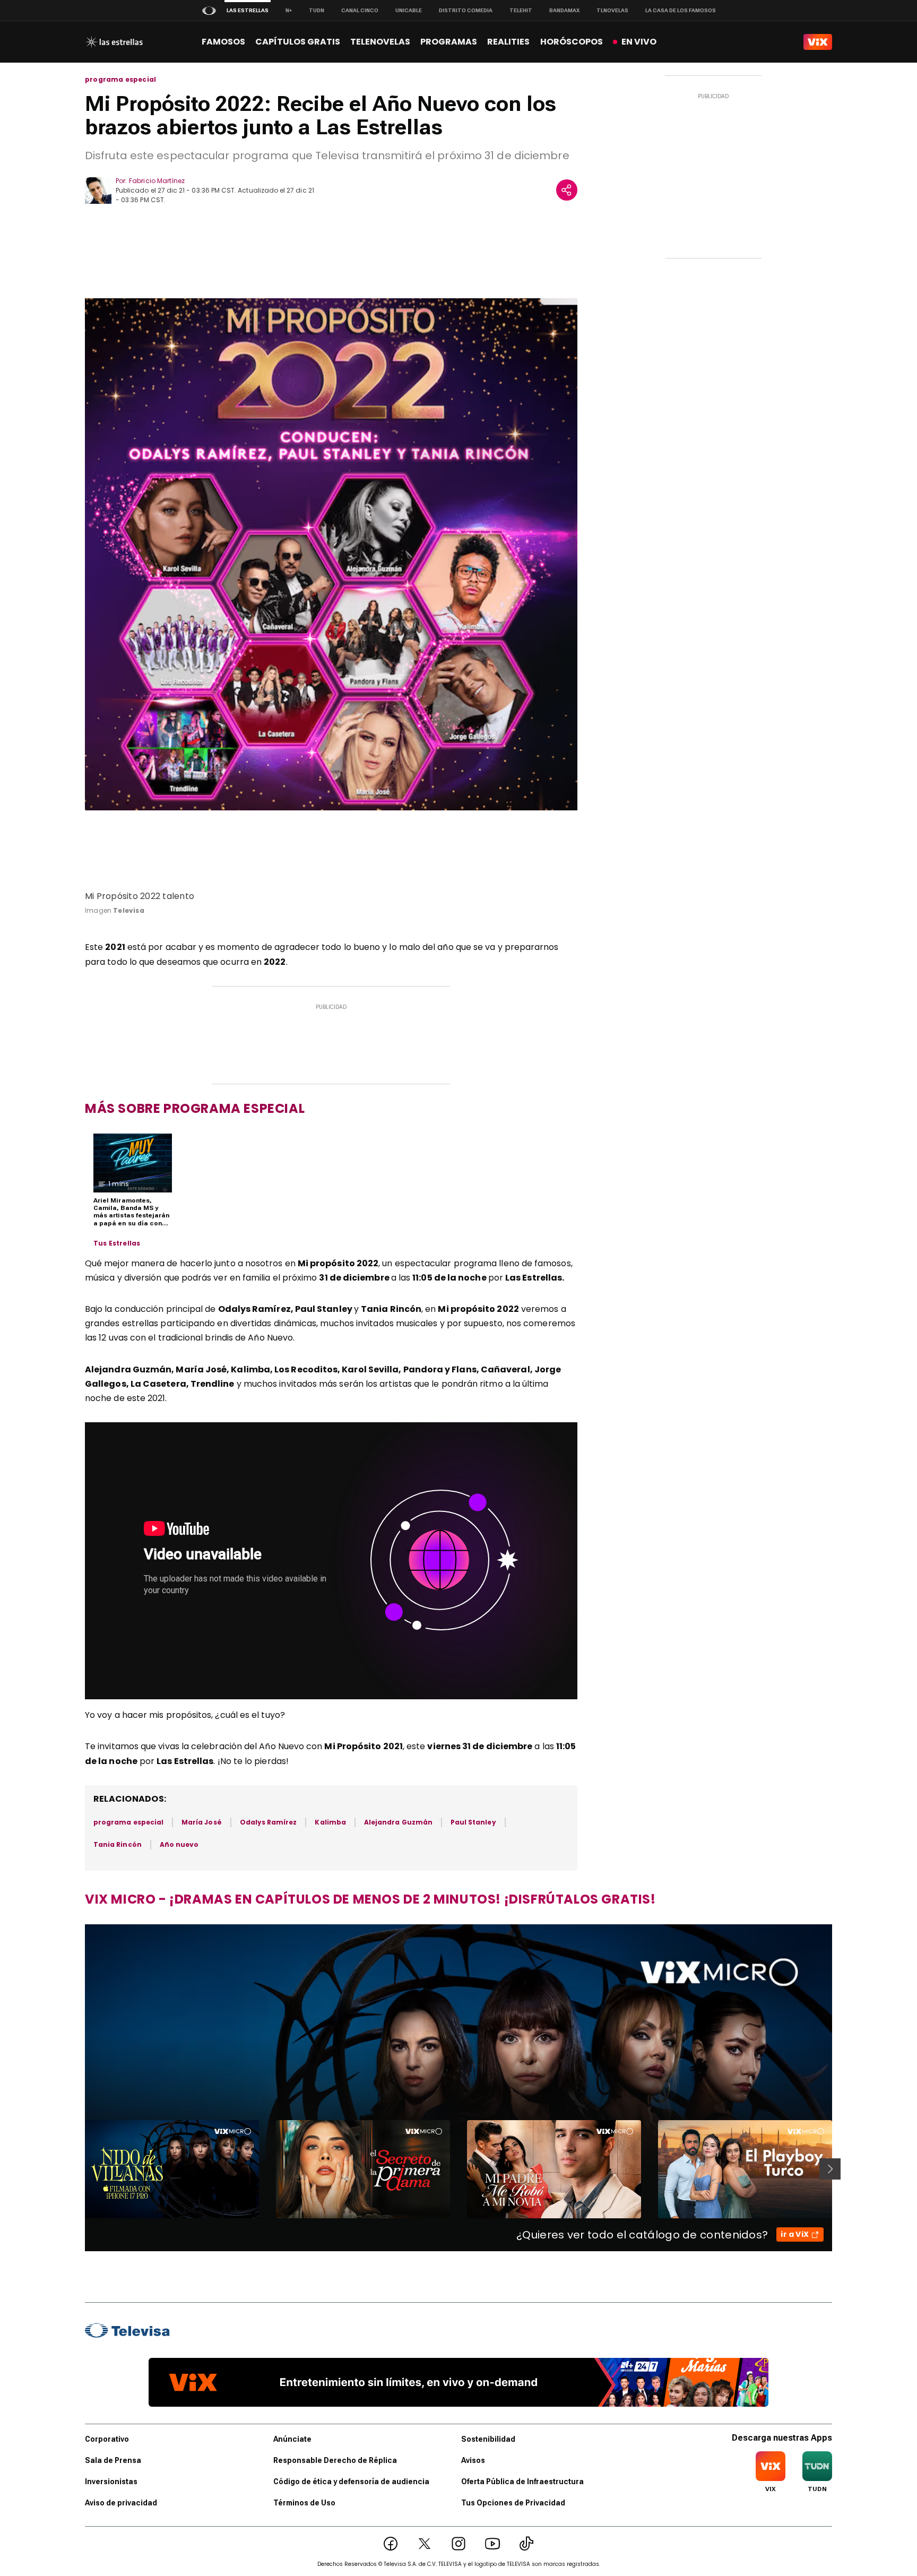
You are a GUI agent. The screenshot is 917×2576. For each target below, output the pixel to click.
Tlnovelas (612, 10)
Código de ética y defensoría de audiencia (351, 2482)
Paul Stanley (473, 1822)
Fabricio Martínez (157, 181)
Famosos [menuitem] (223, 42)
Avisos (473, 2460)
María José (202, 1822)
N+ (289, 10)
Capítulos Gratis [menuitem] (298, 42)
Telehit (521, 10)
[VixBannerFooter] (458, 2382)
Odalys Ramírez (269, 1822)
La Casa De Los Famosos (681, 10)
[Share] (567, 190)
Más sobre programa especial (195, 1108)
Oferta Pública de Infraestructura (522, 2482)
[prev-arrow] (78, 2169)
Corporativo (107, 2439)
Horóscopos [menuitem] (572, 42)
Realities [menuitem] (508, 42)
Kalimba (330, 1822)
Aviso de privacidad (121, 2503)
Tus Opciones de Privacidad (513, 2503)
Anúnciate (292, 2439)
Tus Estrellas (117, 1243)
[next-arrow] (830, 2169)
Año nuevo (179, 1844)
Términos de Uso (304, 2503)
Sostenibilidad (488, 2439)
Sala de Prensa (113, 2460)
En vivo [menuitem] (639, 42)
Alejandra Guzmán (398, 1822)
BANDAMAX (564, 10)
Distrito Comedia (466, 10)
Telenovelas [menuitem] (380, 42)
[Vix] (818, 42)
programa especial (120, 80)
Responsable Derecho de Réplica (335, 2460)
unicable (409, 10)
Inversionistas (111, 2482)
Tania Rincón (118, 1844)
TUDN (317, 10)
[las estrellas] (114, 42)
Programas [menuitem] (449, 42)
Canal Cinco (360, 10)
